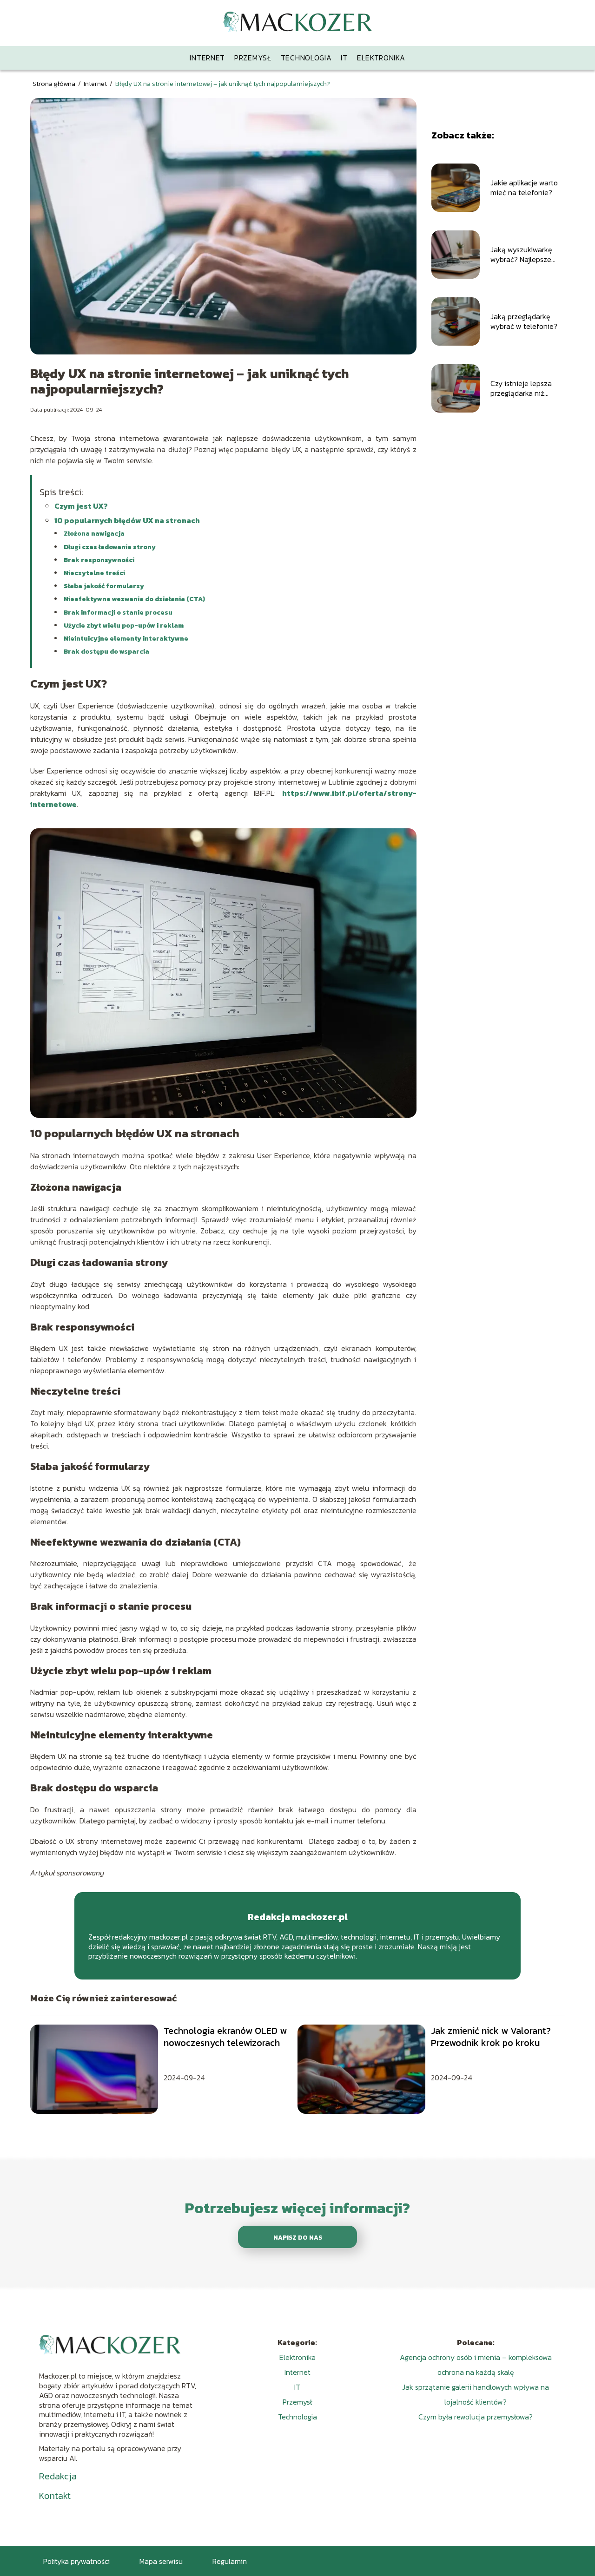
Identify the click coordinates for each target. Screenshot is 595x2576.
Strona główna (55, 84)
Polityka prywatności (76, 2561)
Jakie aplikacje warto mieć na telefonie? (524, 188)
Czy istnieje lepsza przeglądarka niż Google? (521, 388)
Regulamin (230, 2561)
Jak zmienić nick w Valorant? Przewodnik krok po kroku (491, 2037)
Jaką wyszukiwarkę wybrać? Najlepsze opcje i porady (521, 255)
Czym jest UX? (81, 506)
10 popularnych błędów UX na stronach (127, 520)
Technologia (306, 58)
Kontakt (55, 2496)
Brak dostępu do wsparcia (106, 652)
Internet (207, 58)
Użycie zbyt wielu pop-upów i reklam (124, 626)
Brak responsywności (99, 560)
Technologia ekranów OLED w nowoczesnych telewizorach (225, 2037)
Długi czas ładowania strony (110, 547)
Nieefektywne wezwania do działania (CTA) (134, 599)
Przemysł (253, 58)
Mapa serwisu (161, 2561)
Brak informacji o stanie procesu (118, 613)
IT (344, 58)
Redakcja (58, 2476)
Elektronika (381, 58)
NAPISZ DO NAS (298, 2237)
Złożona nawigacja (94, 534)
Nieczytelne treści (94, 573)
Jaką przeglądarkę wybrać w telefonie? (524, 321)
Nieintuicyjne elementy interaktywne (126, 639)
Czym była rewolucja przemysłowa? (476, 2417)
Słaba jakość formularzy (104, 586)
